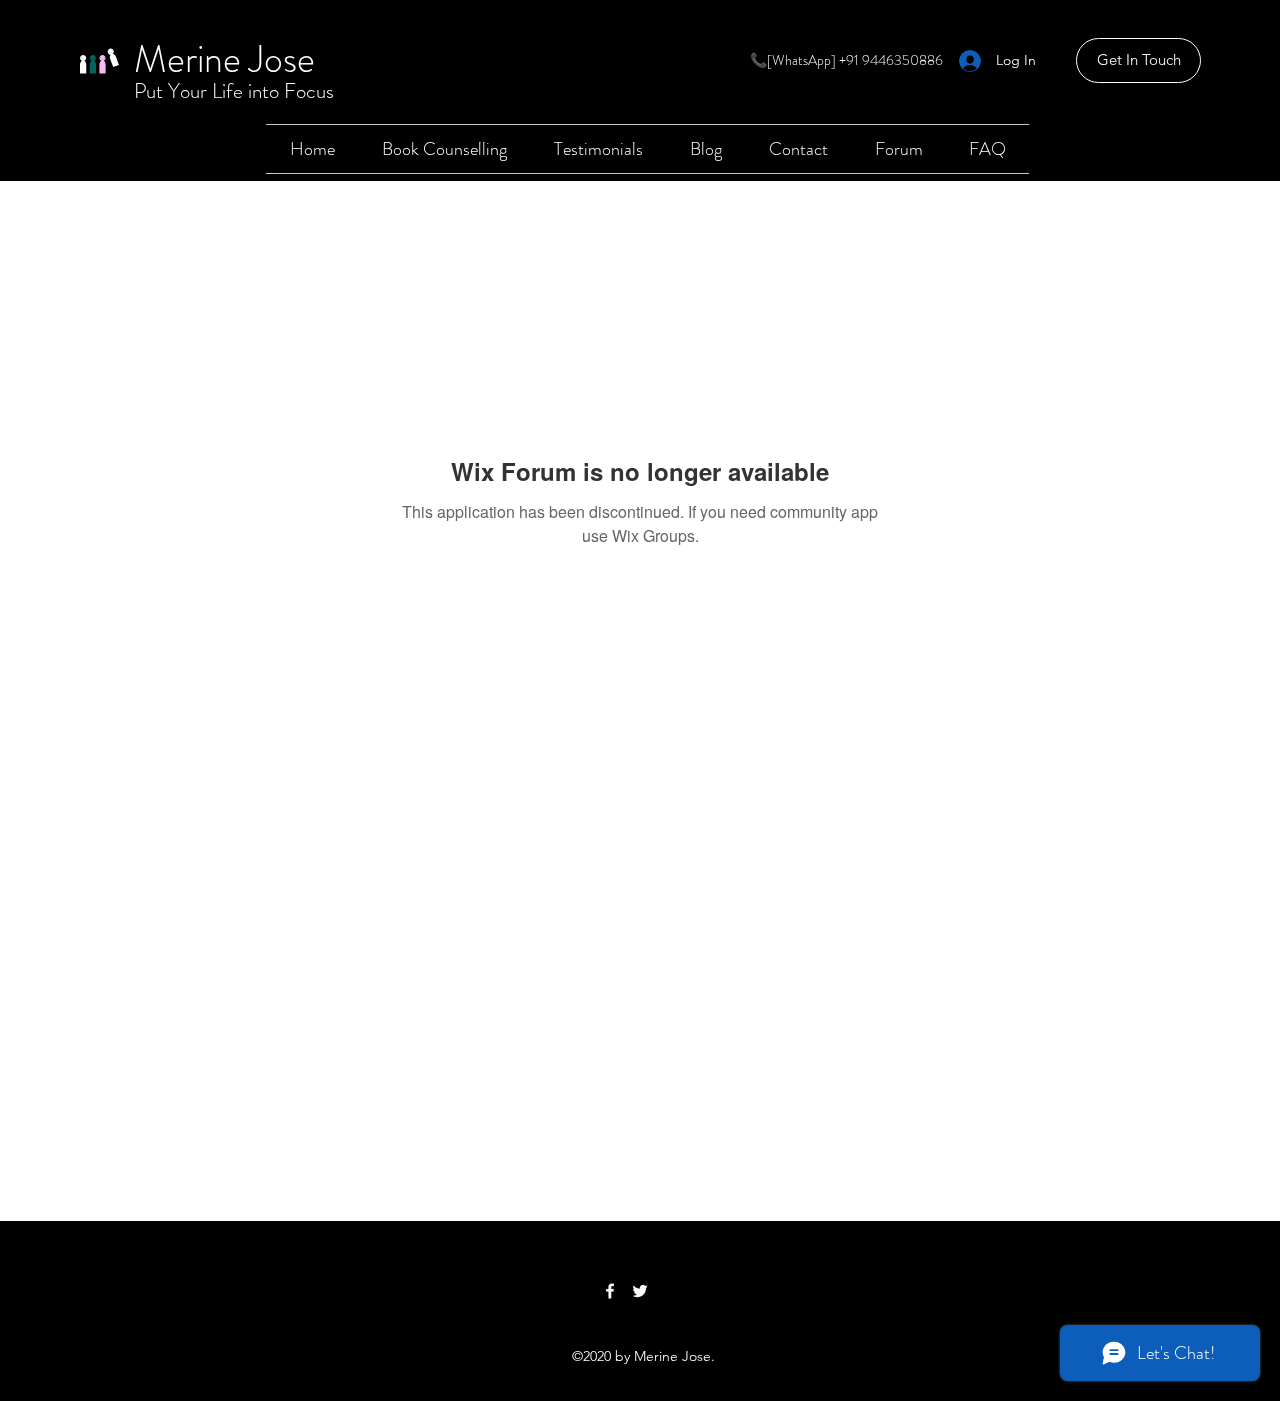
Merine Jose (224, 59)
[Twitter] (640, 1291)
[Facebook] (610, 1291)
